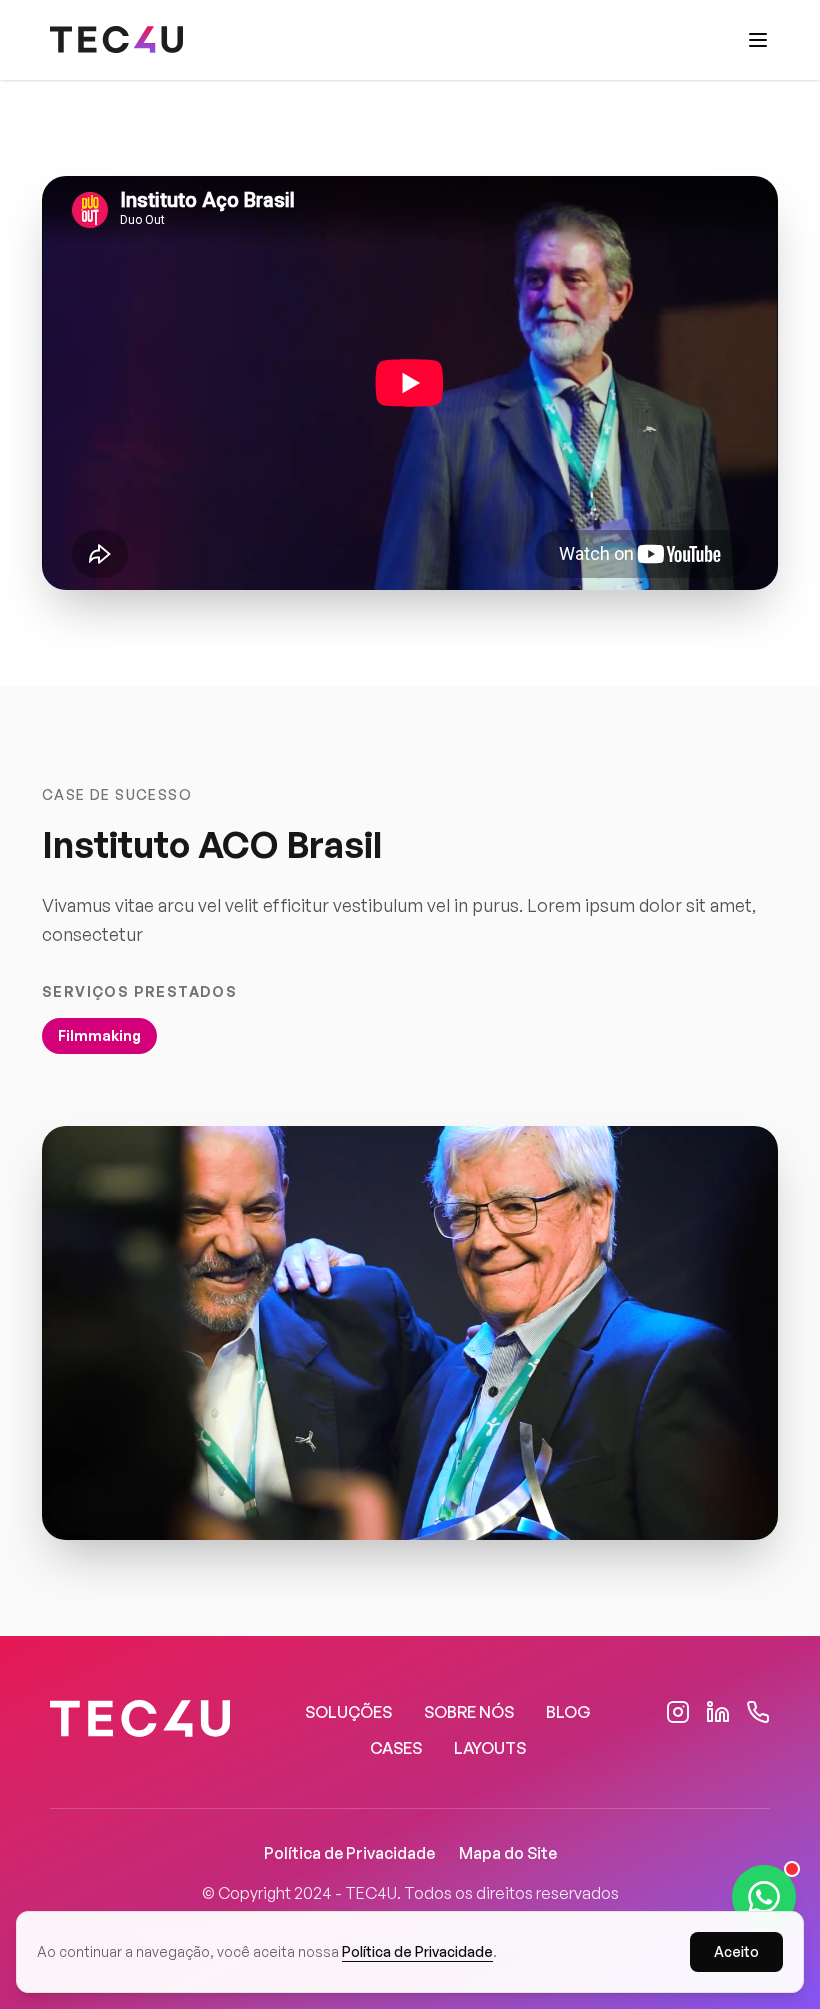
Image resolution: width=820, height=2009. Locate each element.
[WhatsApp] (758, 1712)
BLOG (568, 1712)
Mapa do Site (508, 1853)
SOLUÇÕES (348, 1712)
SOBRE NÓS (469, 1712)
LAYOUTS (490, 1748)
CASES (396, 1748)
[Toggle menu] (758, 40)
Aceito (736, 1951)
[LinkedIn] (718, 1712)
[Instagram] (678, 1712)
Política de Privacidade (349, 1853)
